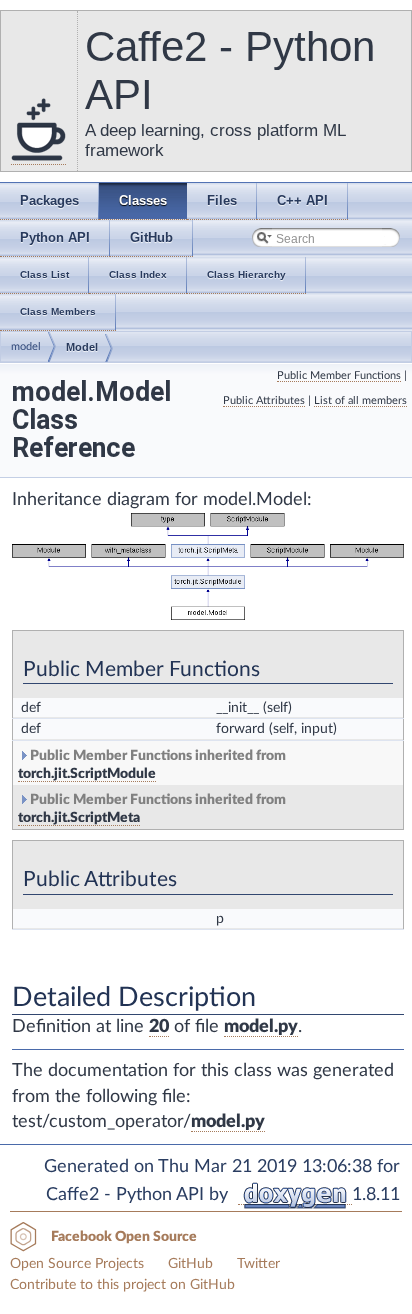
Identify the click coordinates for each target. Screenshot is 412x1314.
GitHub (190, 1264)
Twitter (258, 1264)
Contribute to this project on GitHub (122, 1285)
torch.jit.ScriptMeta (79, 818)
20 (159, 1027)
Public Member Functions (339, 375)
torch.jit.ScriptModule (87, 774)
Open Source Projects (77, 1264)
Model (82, 347)
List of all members (360, 400)
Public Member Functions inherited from (152, 765)
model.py (261, 1027)
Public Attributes (264, 400)
